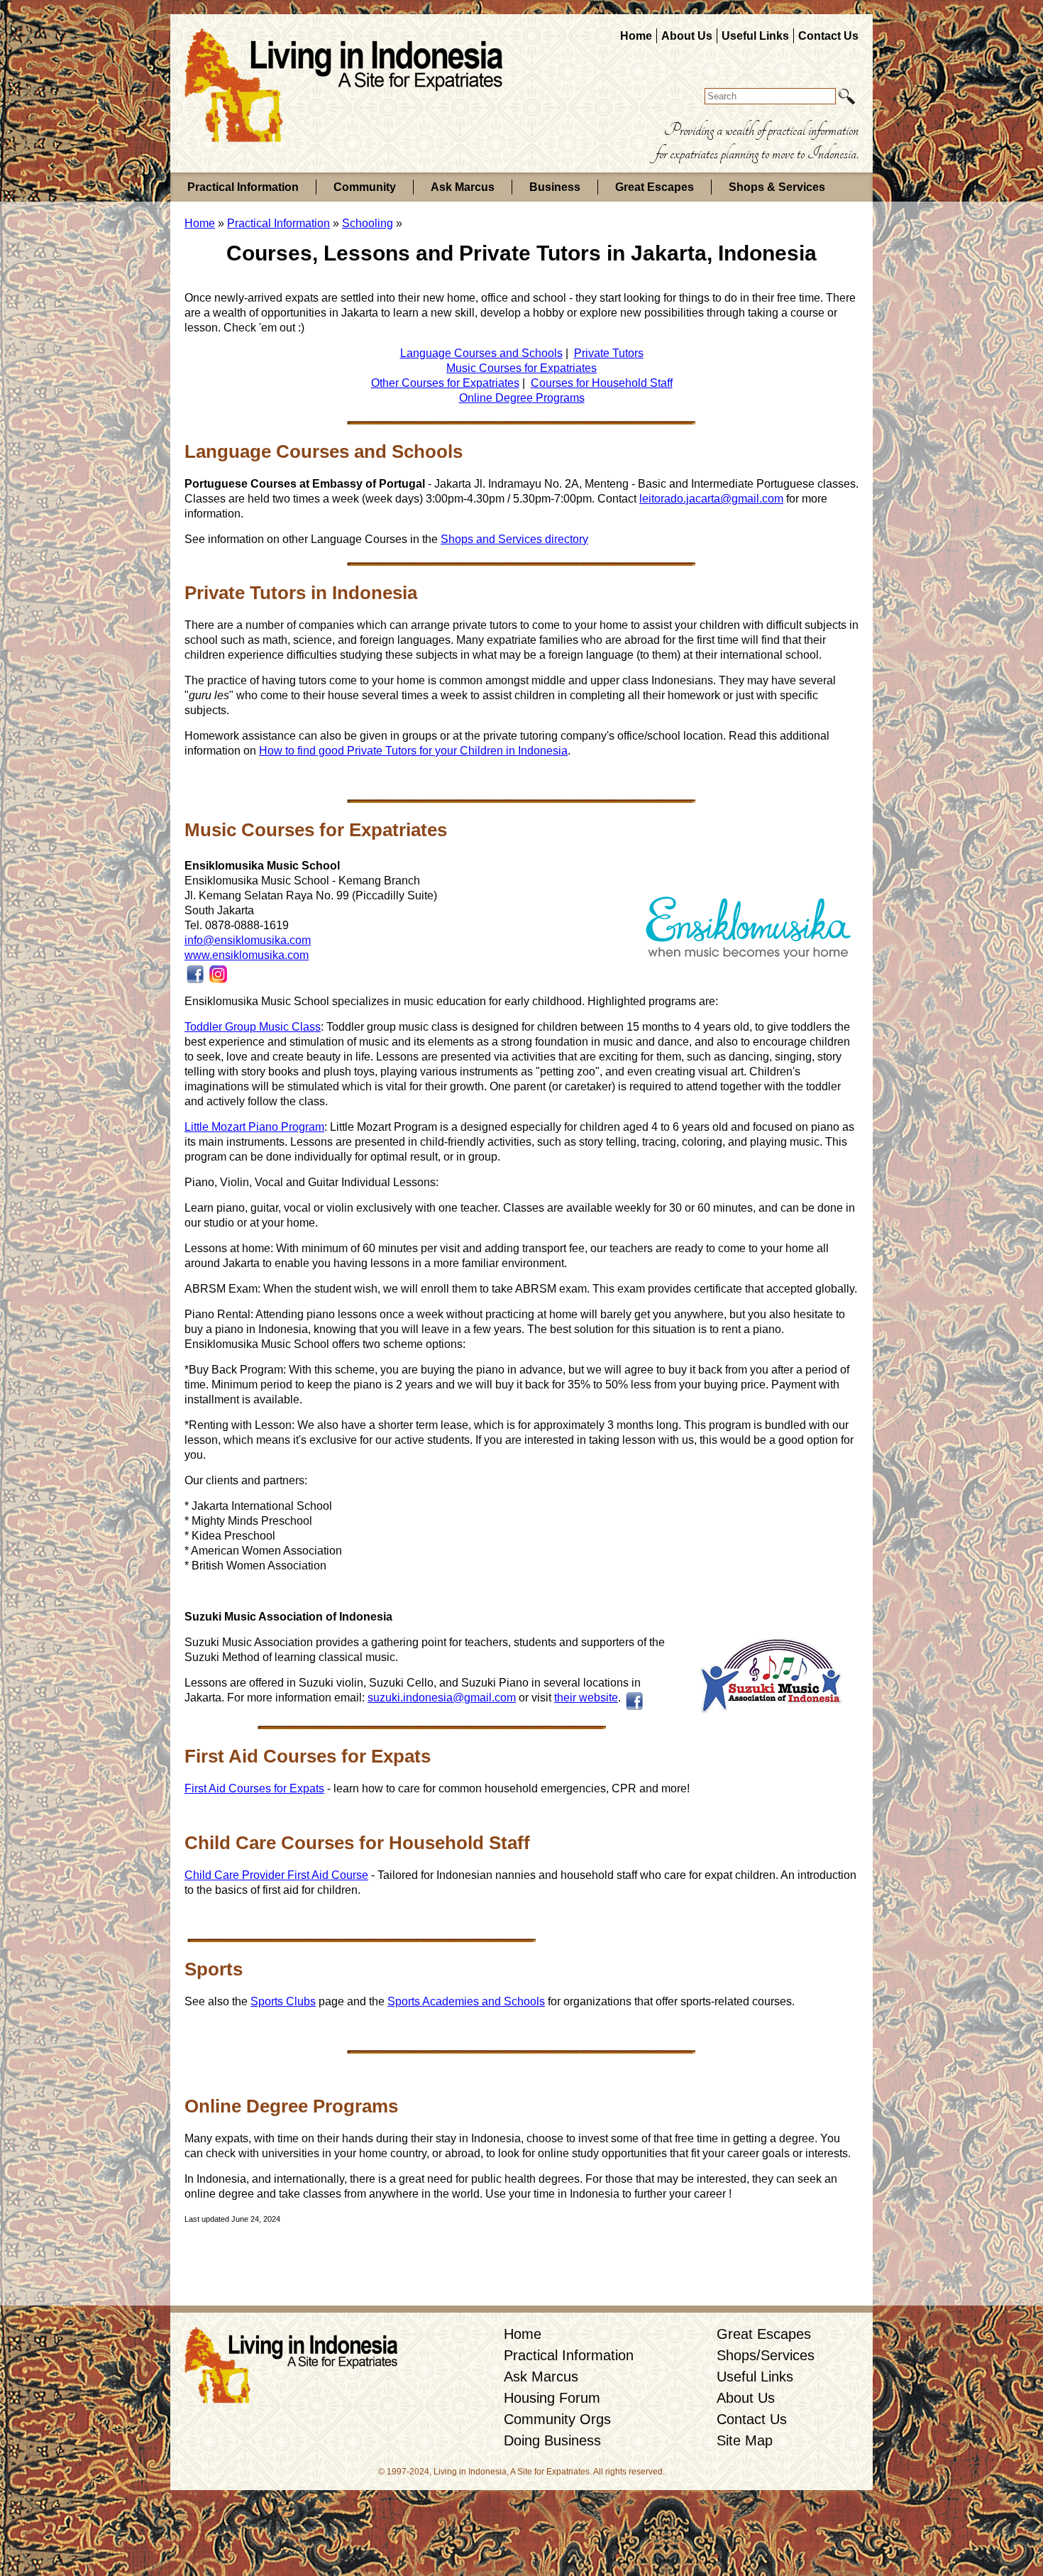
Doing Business (552, 2440)
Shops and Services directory (514, 539)
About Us (687, 36)
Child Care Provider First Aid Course (276, 1875)
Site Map (745, 2440)
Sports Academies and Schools (466, 2001)
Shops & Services (777, 187)
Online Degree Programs (522, 398)
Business (555, 187)
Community (365, 187)
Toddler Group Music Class (253, 1027)
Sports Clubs (283, 2001)
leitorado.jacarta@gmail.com (711, 499)
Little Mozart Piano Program (254, 1127)
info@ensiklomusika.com (248, 940)
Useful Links (755, 36)
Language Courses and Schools (481, 353)
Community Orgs (557, 2419)
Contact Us (828, 36)
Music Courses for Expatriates (521, 368)
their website (586, 1698)
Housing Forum (552, 2398)
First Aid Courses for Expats (254, 1788)
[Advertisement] (521, 2266)
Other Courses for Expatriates (445, 383)
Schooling (368, 223)
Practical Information (243, 187)
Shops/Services (766, 2355)
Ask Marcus (463, 187)
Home (636, 36)
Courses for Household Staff (602, 383)
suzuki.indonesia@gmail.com (442, 1698)
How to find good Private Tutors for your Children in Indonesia (413, 751)
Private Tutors (609, 353)
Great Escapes (655, 187)
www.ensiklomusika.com (247, 955)
